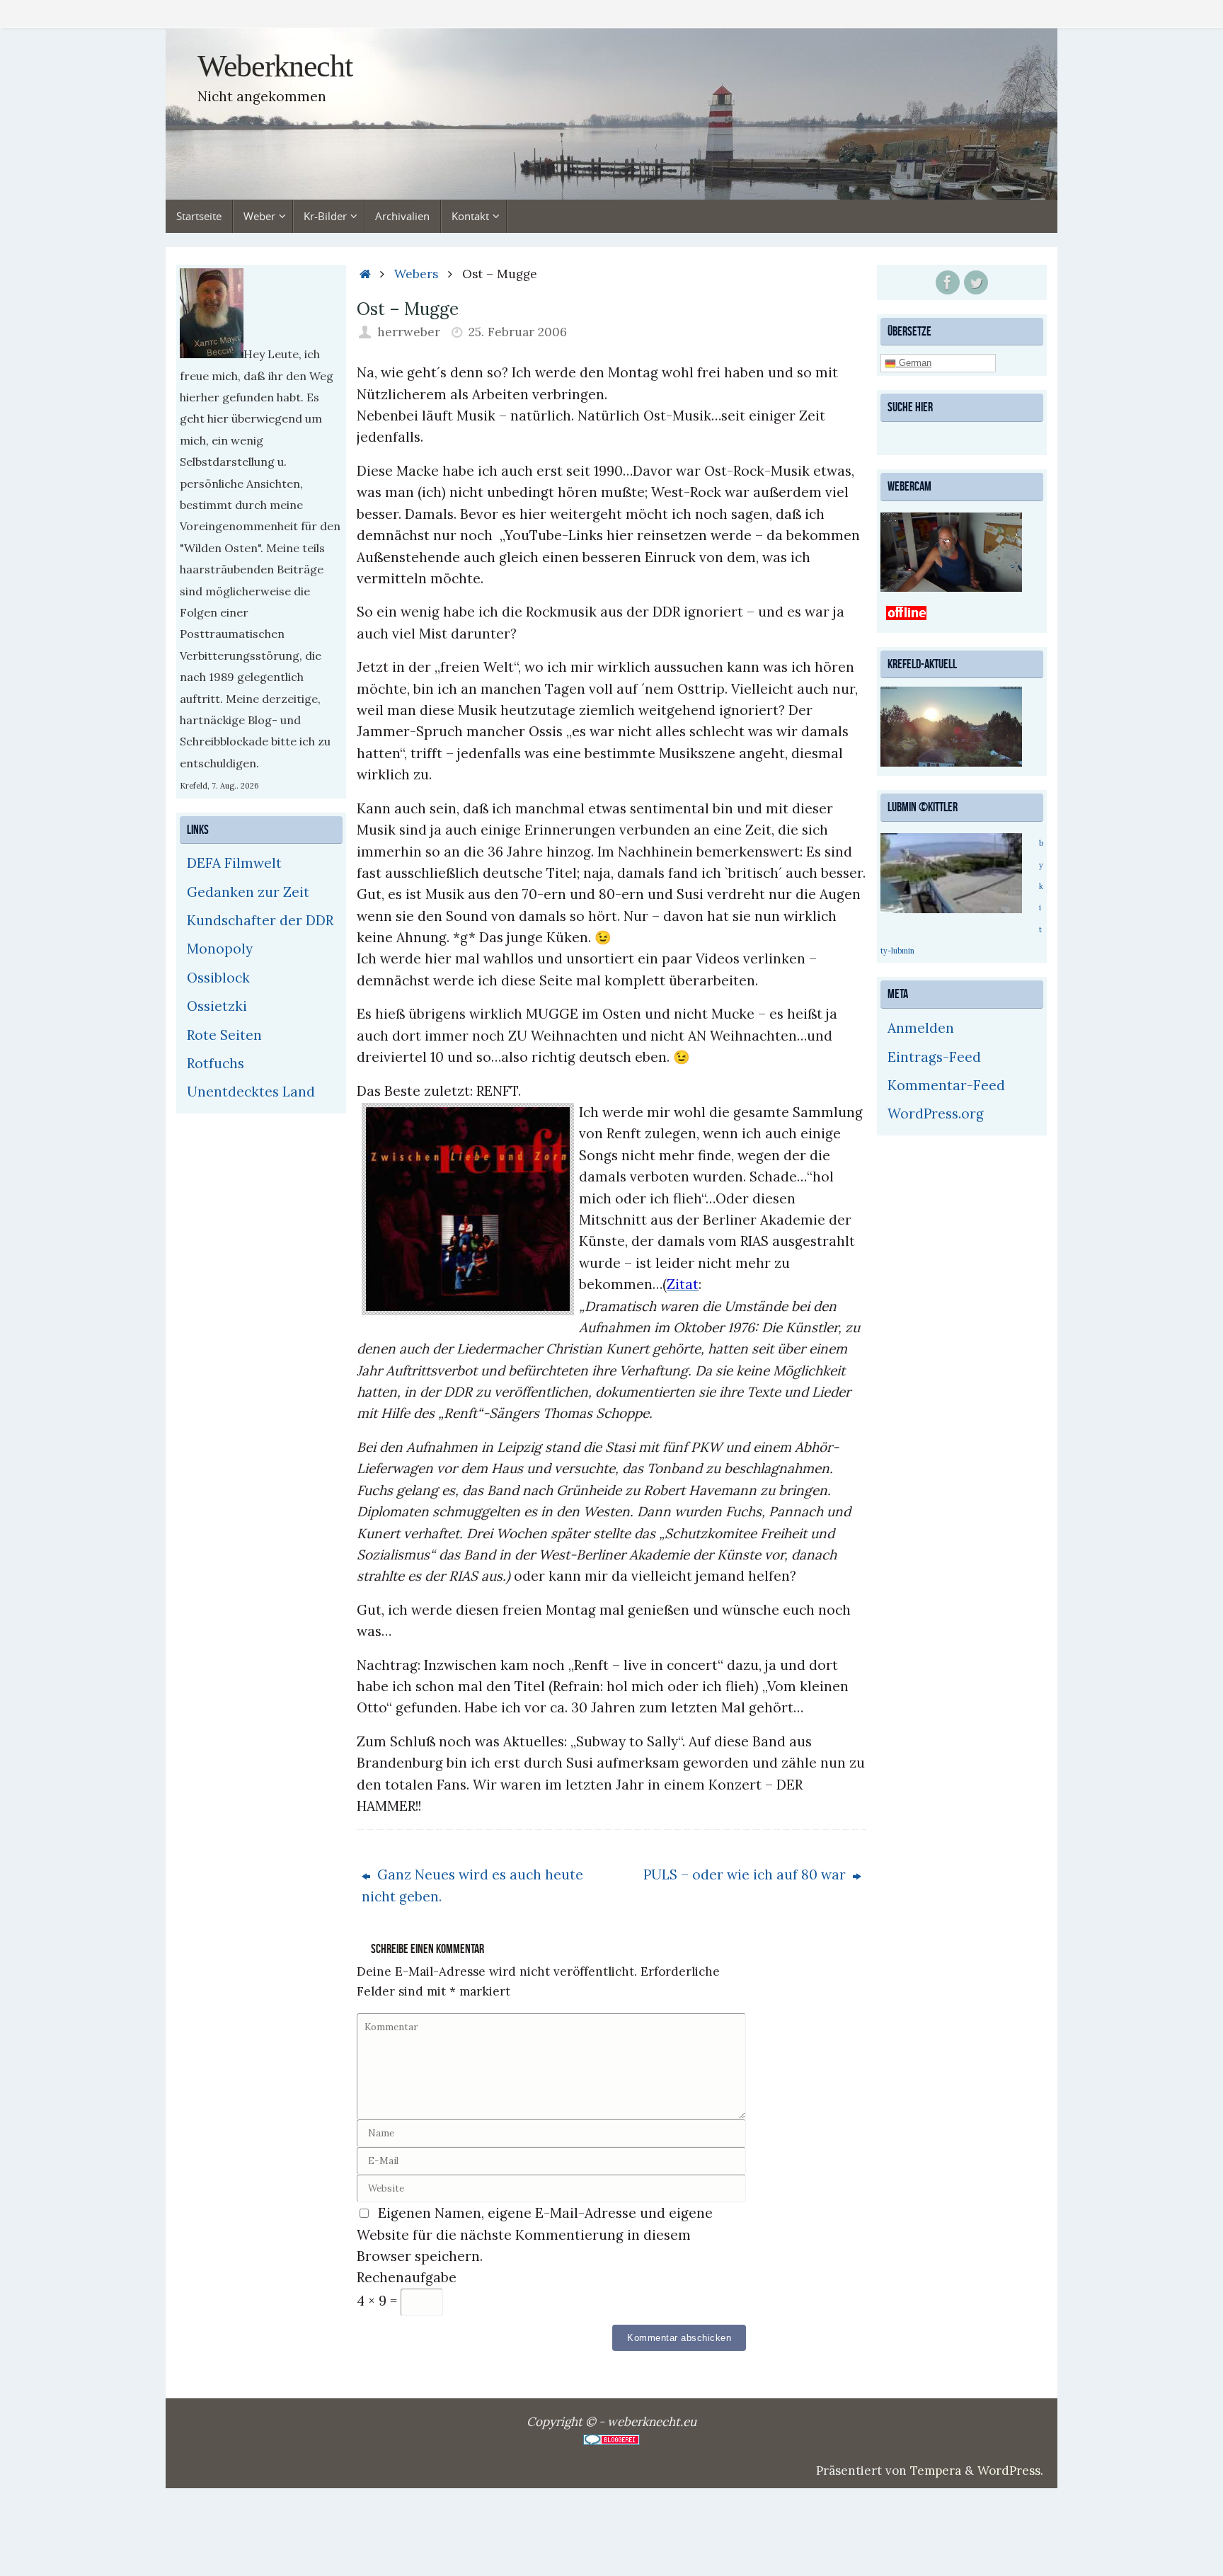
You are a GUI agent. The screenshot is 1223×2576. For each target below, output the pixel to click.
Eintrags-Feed (934, 1057)
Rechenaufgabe (407, 2277)
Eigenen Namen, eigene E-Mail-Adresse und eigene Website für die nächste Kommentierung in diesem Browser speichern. (535, 2234)
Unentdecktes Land (251, 1092)
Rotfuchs (216, 1063)
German (914, 363)
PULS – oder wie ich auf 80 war (746, 1874)
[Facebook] (948, 282)
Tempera (936, 2471)
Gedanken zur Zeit (248, 892)
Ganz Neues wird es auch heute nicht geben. (472, 1885)
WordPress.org (936, 1114)
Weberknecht (275, 67)
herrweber (409, 332)
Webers (416, 274)
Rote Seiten (224, 1035)
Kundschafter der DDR (260, 920)
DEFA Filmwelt (234, 863)
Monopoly (220, 949)
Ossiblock (218, 978)
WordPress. (1010, 2471)
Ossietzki (217, 1006)
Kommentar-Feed (946, 1085)
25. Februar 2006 (518, 332)
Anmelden (921, 1028)
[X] (976, 282)
